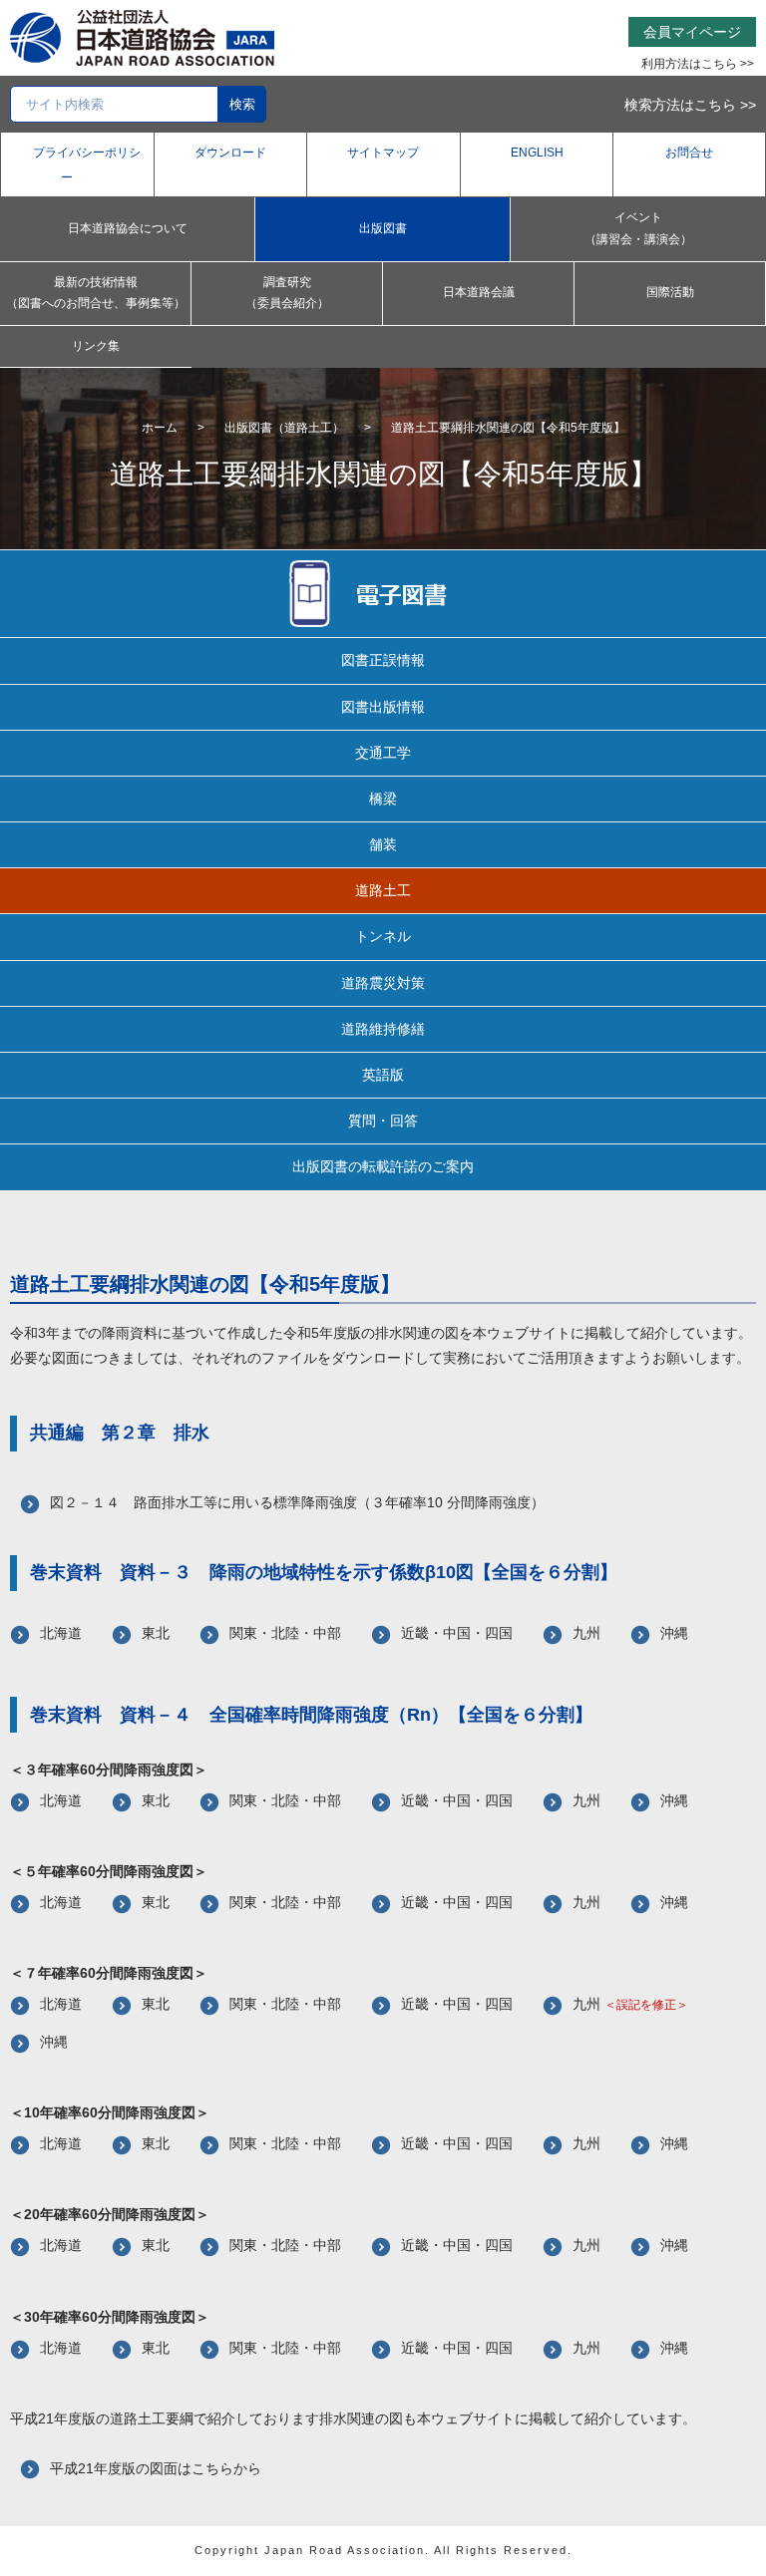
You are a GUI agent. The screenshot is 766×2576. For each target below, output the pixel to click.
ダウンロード (230, 153)
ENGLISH (537, 153)
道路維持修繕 (383, 1029)
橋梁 (383, 799)
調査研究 (287, 293)
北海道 (61, 1633)
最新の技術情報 (96, 293)
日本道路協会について (128, 228)
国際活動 (670, 292)
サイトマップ (383, 153)
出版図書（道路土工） (284, 428)
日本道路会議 (479, 292)
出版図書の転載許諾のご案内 (383, 1166)
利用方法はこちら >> (698, 64)
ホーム (160, 428)
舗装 (383, 844)
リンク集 (96, 346)
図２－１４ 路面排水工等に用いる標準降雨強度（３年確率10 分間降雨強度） (297, 1502)
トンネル (383, 936)
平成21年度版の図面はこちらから (156, 2468)
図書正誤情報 (383, 660)
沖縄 (674, 1633)
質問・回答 (383, 1121)
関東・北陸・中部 (285, 1633)
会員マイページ (692, 32)
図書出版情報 (383, 707)
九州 (586, 1633)
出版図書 (383, 228)
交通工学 (383, 753)
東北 (156, 1633)
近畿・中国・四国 (457, 1633)
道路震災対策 (383, 983)
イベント (638, 228)
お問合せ (689, 153)
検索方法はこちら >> (690, 105)
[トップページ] (142, 37)
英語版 (383, 1075)
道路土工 (383, 890)
